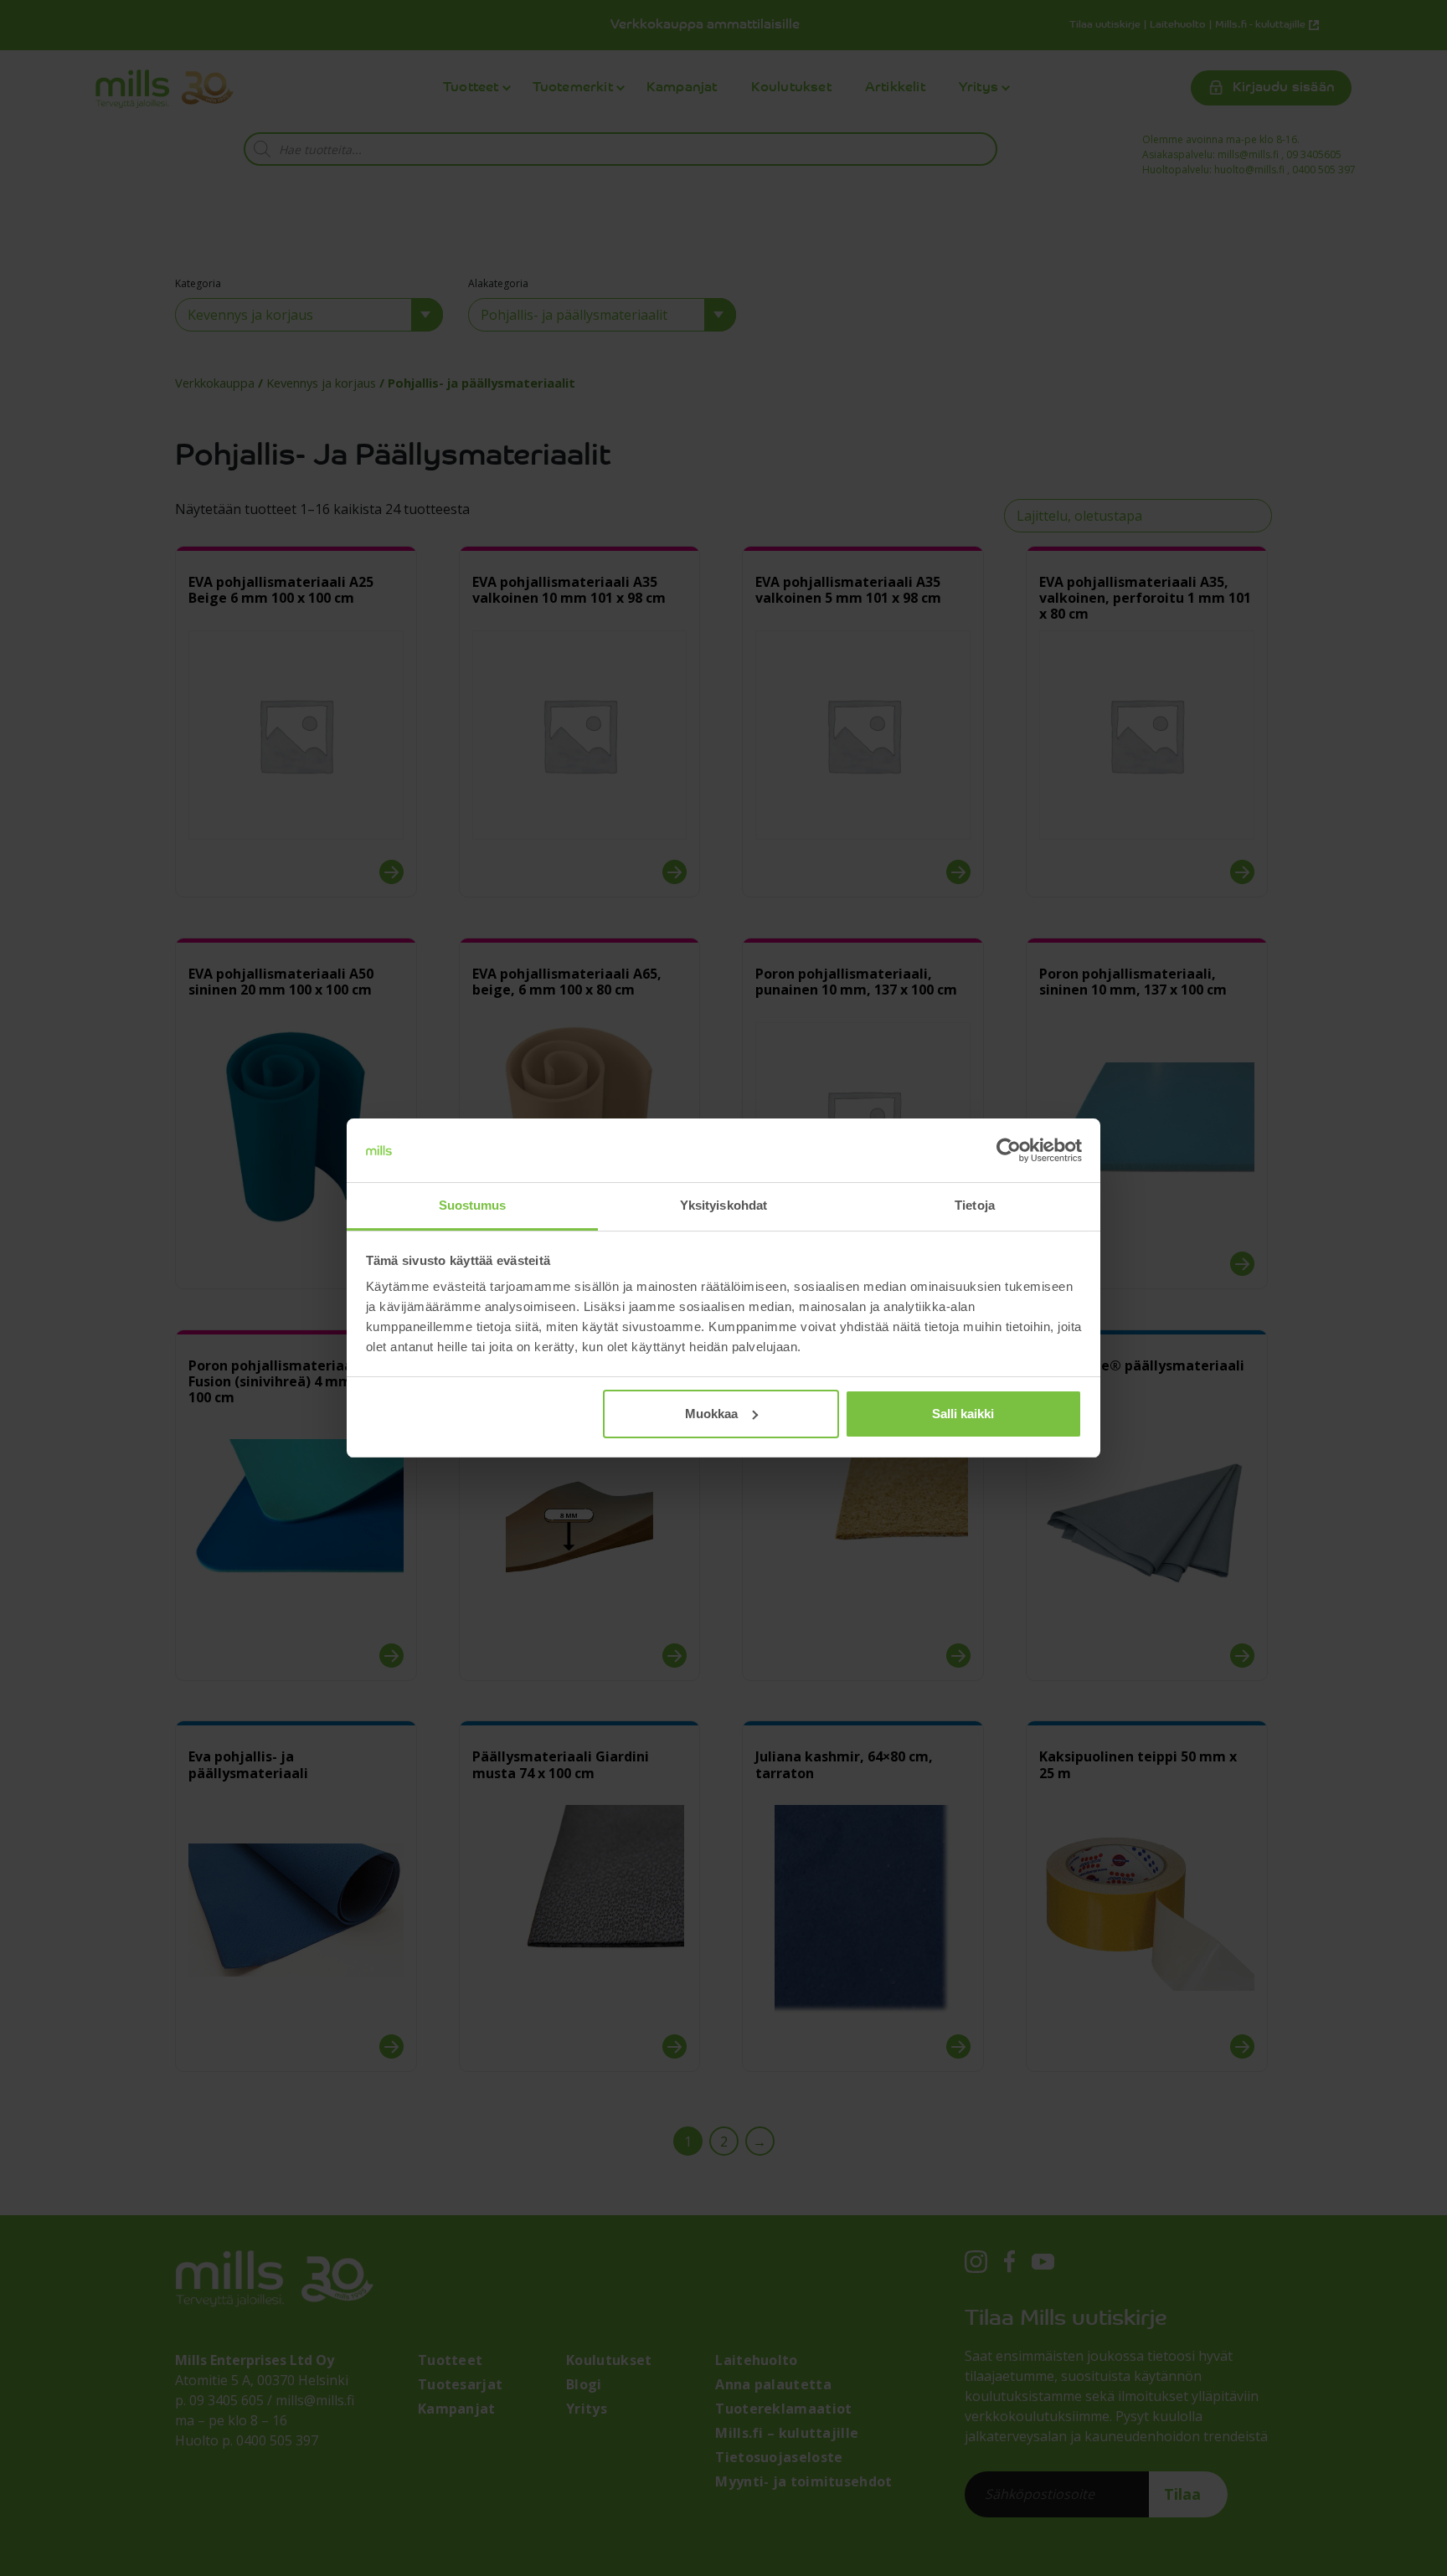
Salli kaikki (963, 1414)
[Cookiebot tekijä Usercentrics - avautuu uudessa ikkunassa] (1009, 1150)
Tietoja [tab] (975, 1205)
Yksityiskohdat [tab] (723, 1205)
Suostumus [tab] (473, 1205)
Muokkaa (711, 1414)
